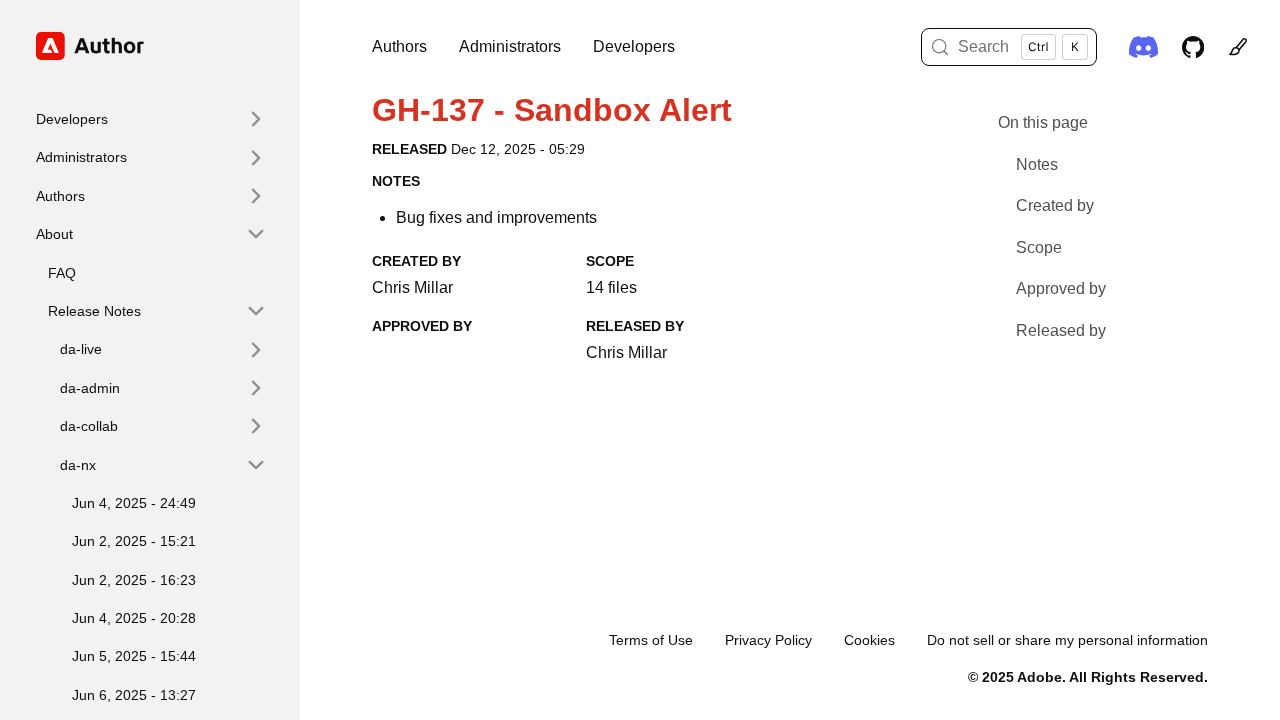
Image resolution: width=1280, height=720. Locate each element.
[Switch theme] (1238, 47)
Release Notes (94, 311)
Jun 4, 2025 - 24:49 (134, 503)
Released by (1061, 330)
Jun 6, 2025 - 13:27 (134, 695)
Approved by (1061, 288)
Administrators (510, 46)
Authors (399, 46)
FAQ (62, 273)
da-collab (89, 426)
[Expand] (256, 119)
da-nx (78, 465)
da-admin (90, 388)
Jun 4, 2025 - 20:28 (134, 618)
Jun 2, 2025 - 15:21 (134, 541)
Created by (1055, 205)
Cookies (869, 640)
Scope (1039, 247)
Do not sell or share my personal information (1067, 640)
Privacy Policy (768, 640)
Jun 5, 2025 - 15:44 (134, 656)
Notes (1037, 164)
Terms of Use (651, 640)
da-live (81, 349)
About (54, 234)
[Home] (142, 46)
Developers (634, 46)
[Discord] (1143, 47)
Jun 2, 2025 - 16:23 (134, 580)
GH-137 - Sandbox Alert (552, 110)
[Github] (1193, 47)
